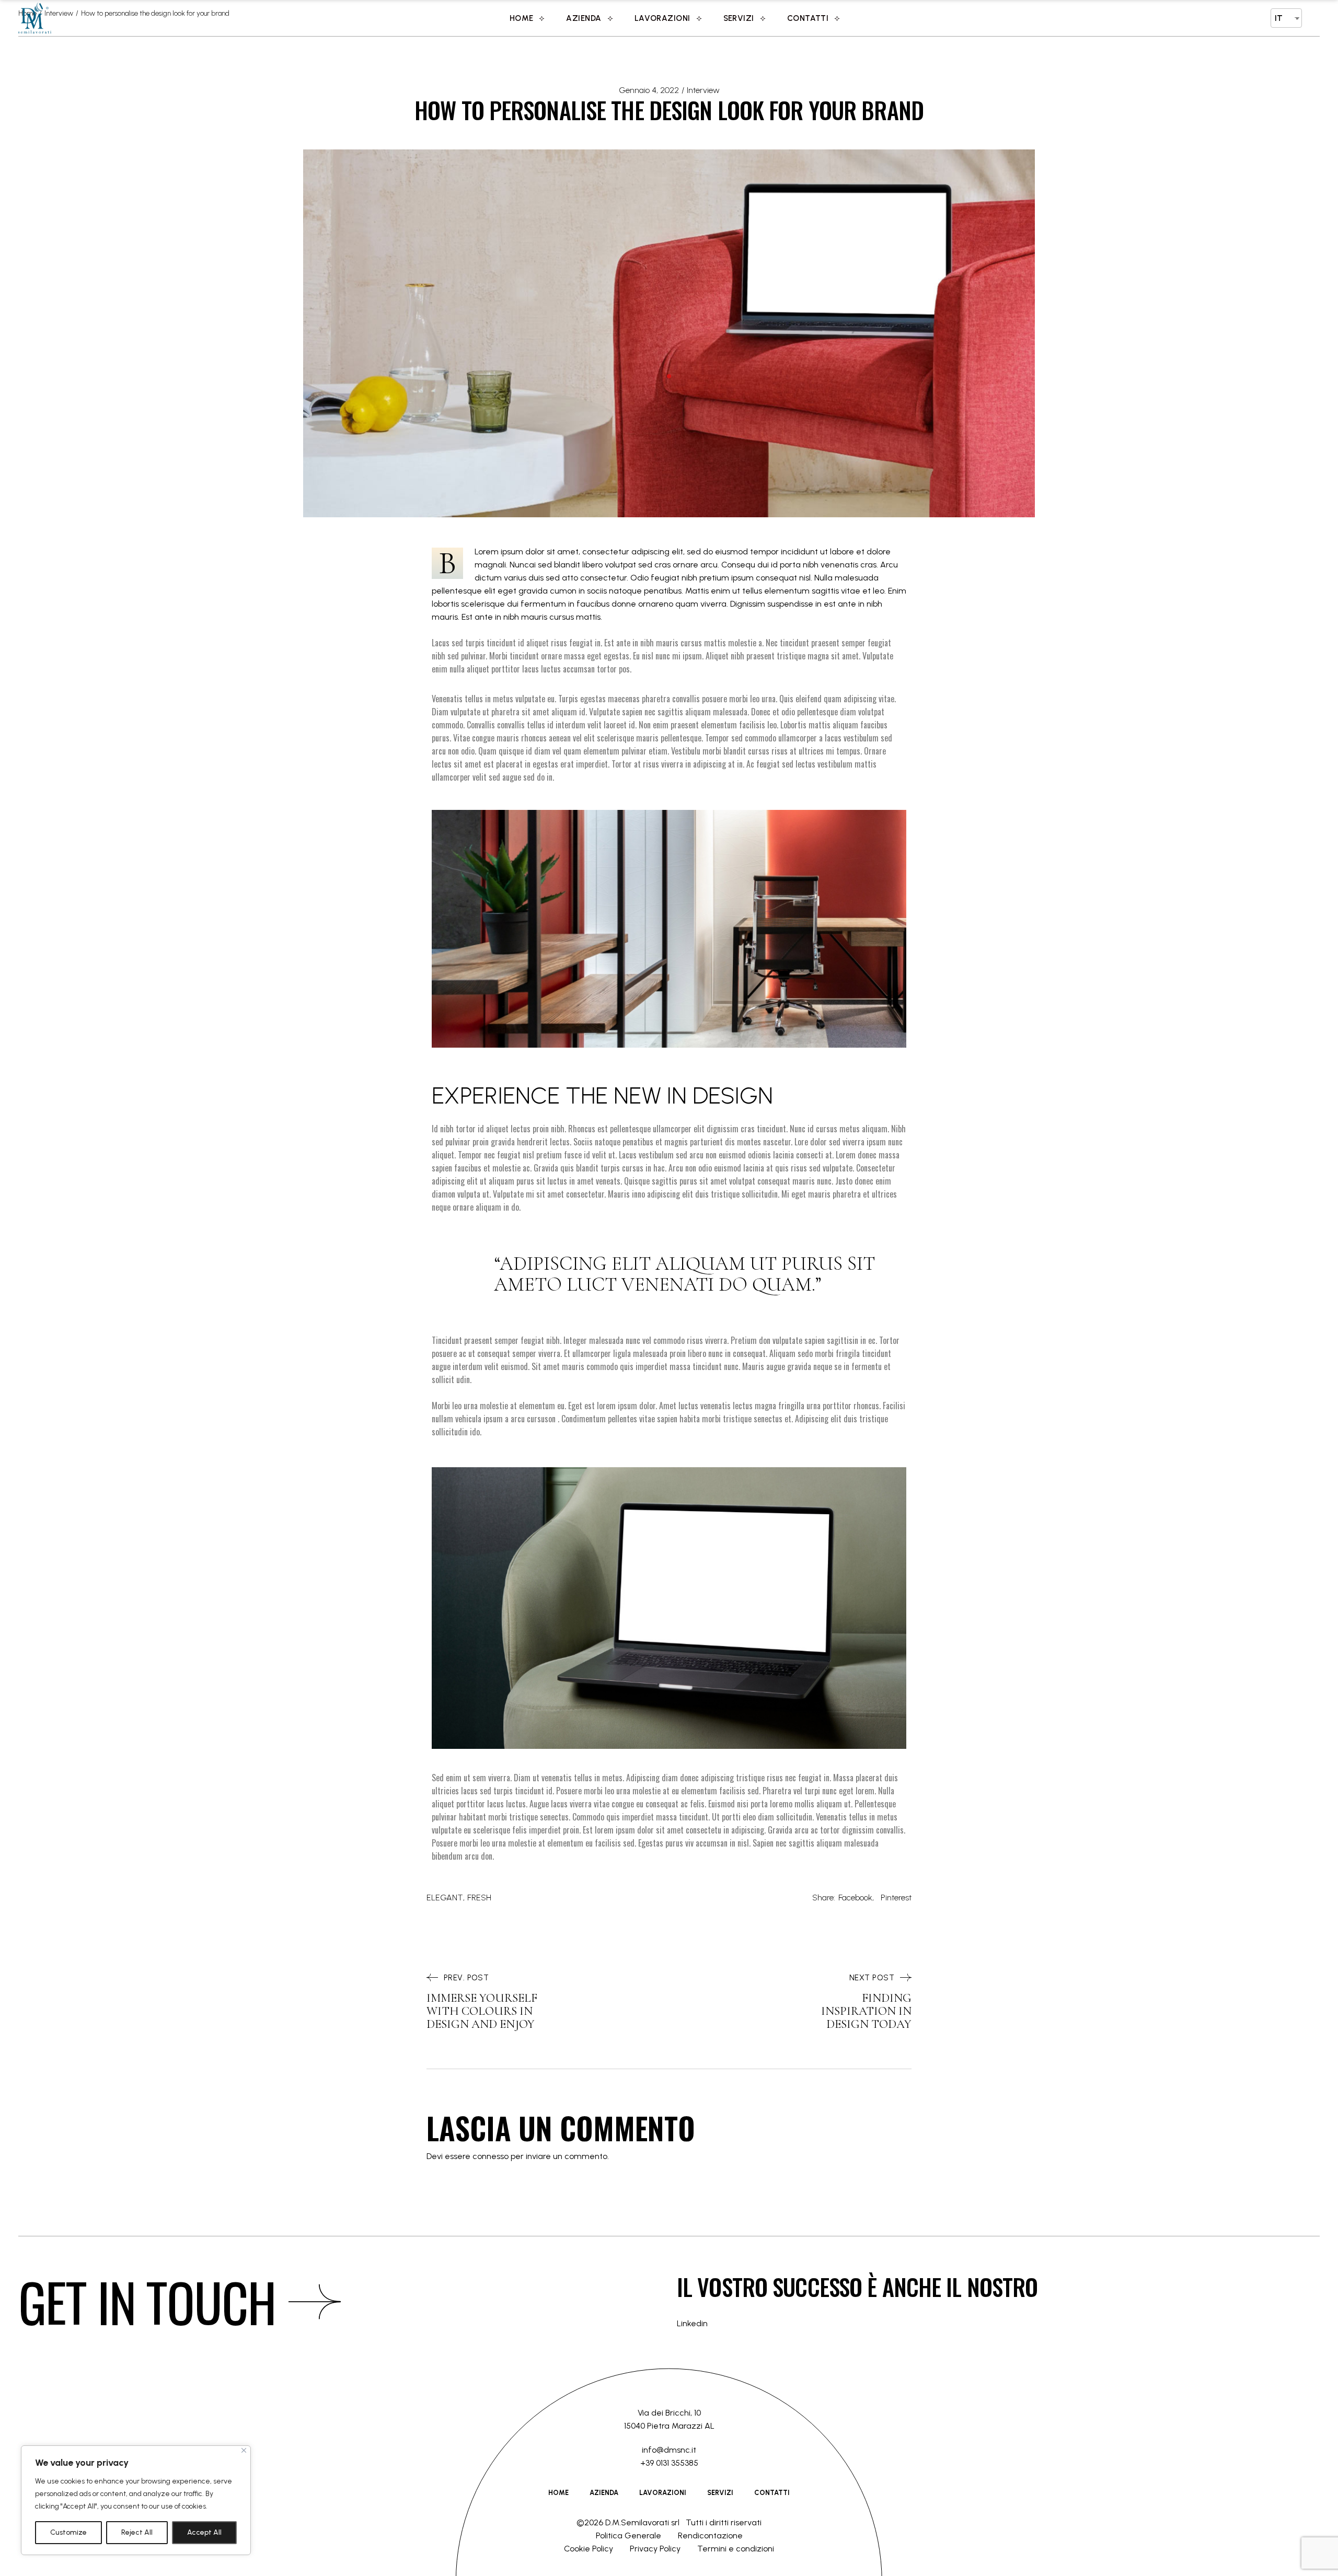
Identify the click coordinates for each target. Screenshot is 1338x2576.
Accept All (204, 2532)
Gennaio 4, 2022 (649, 90)
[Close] (244, 2450)
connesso (491, 2156)
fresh (479, 1898)
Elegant (445, 1898)
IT (1279, 18)
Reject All (137, 2532)
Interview (703, 90)
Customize (68, 2532)
